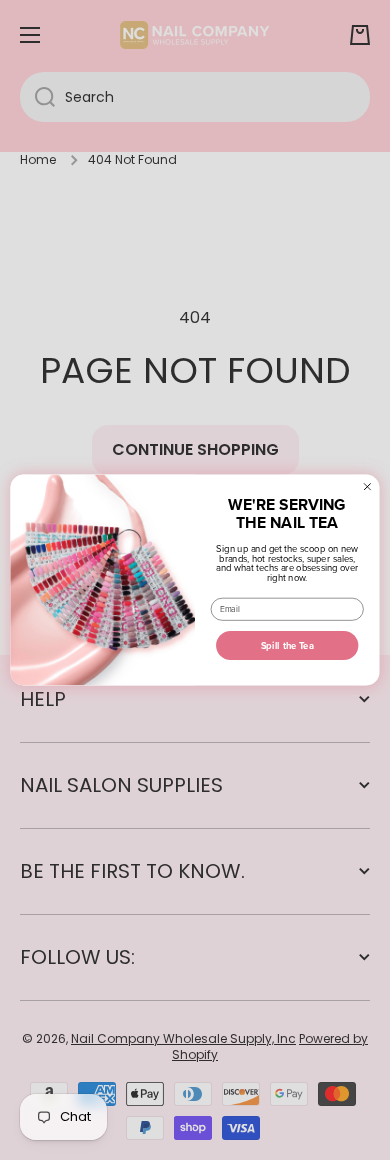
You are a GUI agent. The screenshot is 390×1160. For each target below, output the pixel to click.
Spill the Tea (287, 646)
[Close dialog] (367, 487)
